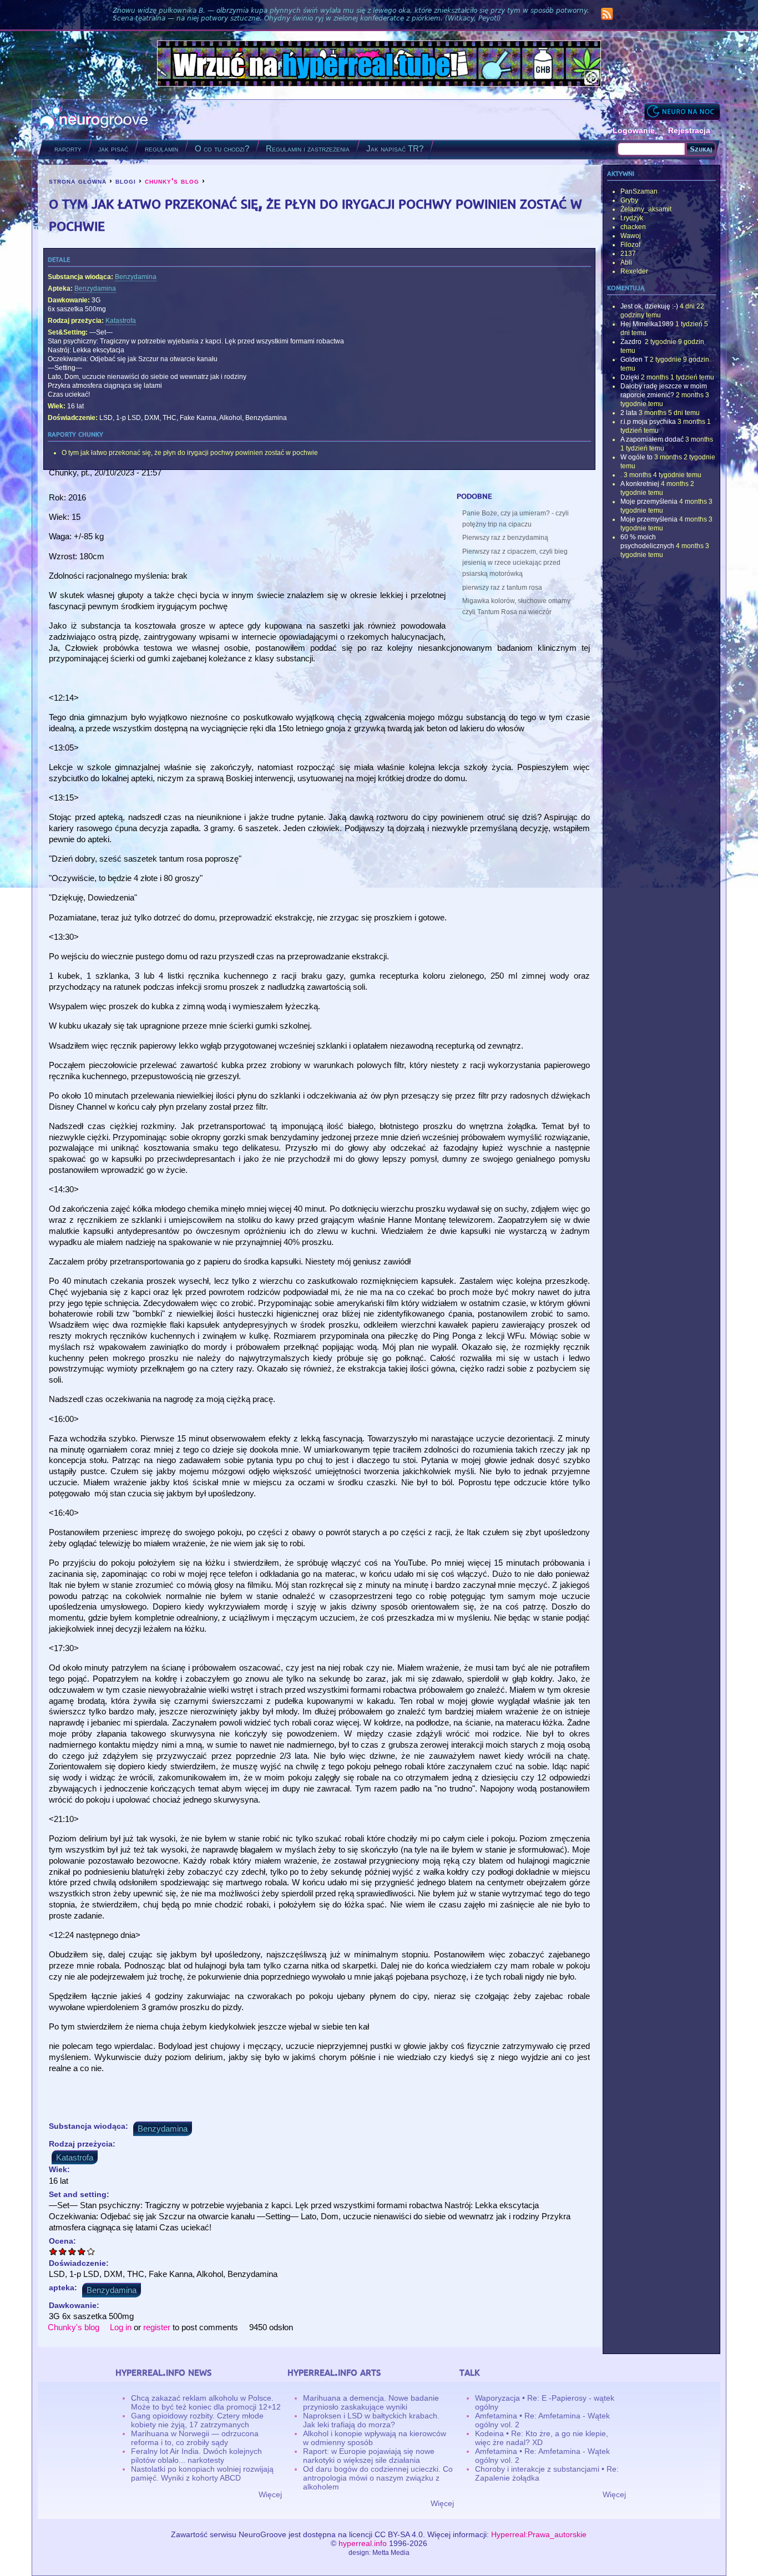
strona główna (78, 181)
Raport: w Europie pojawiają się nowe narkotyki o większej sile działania (369, 2456)
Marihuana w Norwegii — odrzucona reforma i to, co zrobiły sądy (195, 2438)
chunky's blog (172, 181)
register (157, 2327)
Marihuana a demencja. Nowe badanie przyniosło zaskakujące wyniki (371, 2402)
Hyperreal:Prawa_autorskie (539, 2534)
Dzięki (630, 377)
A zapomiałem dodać (652, 439)
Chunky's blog (74, 2327)
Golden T (634, 360)
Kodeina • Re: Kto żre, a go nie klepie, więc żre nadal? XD (542, 2438)
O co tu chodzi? (222, 148)
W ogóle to (636, 457)
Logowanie (634, 130)
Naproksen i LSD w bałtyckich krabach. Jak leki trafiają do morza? (371, 2420)
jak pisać (113, 148)
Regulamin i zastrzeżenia (308, 148)
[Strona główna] (94, 120)
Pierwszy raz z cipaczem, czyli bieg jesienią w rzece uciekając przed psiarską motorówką (515, 563)
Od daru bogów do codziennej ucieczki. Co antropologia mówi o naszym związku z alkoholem (378, 2478)
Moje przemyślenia (649, 502)
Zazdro (632, 342)
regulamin (161, 148)
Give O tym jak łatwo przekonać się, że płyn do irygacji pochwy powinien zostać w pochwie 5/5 (91, 2251)
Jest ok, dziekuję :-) (649, 306)
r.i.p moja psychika (648, 422)
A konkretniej (640, 484)
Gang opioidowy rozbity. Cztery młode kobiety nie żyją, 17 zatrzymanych (197, 2420)
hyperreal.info (363, 2543)
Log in (121, 2327)
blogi (126, 181)
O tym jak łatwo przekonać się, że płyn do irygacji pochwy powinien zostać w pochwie (190, 453)
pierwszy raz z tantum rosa (502, 588)
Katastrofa (121, 321)
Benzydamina (136, 277)
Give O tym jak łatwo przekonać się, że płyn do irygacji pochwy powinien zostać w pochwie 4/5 (82, 2251)
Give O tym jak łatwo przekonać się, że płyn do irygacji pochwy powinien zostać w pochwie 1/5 (54, 2251)
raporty (68, 148)
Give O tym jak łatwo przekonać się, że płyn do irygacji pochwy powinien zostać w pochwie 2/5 (63, 2251)
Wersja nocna (682, 111)
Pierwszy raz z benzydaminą (505, 538)
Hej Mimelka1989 (647, 324)
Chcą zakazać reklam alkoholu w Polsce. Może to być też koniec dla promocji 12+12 (206, 2402)
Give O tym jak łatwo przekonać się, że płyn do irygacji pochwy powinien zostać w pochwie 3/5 (72, 2251)
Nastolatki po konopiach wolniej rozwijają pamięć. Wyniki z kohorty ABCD (202, 2473)
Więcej (270, 2494)
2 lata (629, 413)
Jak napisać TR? (395, 148)
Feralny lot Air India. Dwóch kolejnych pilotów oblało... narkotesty (196, 2456)
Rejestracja (689, 130)
